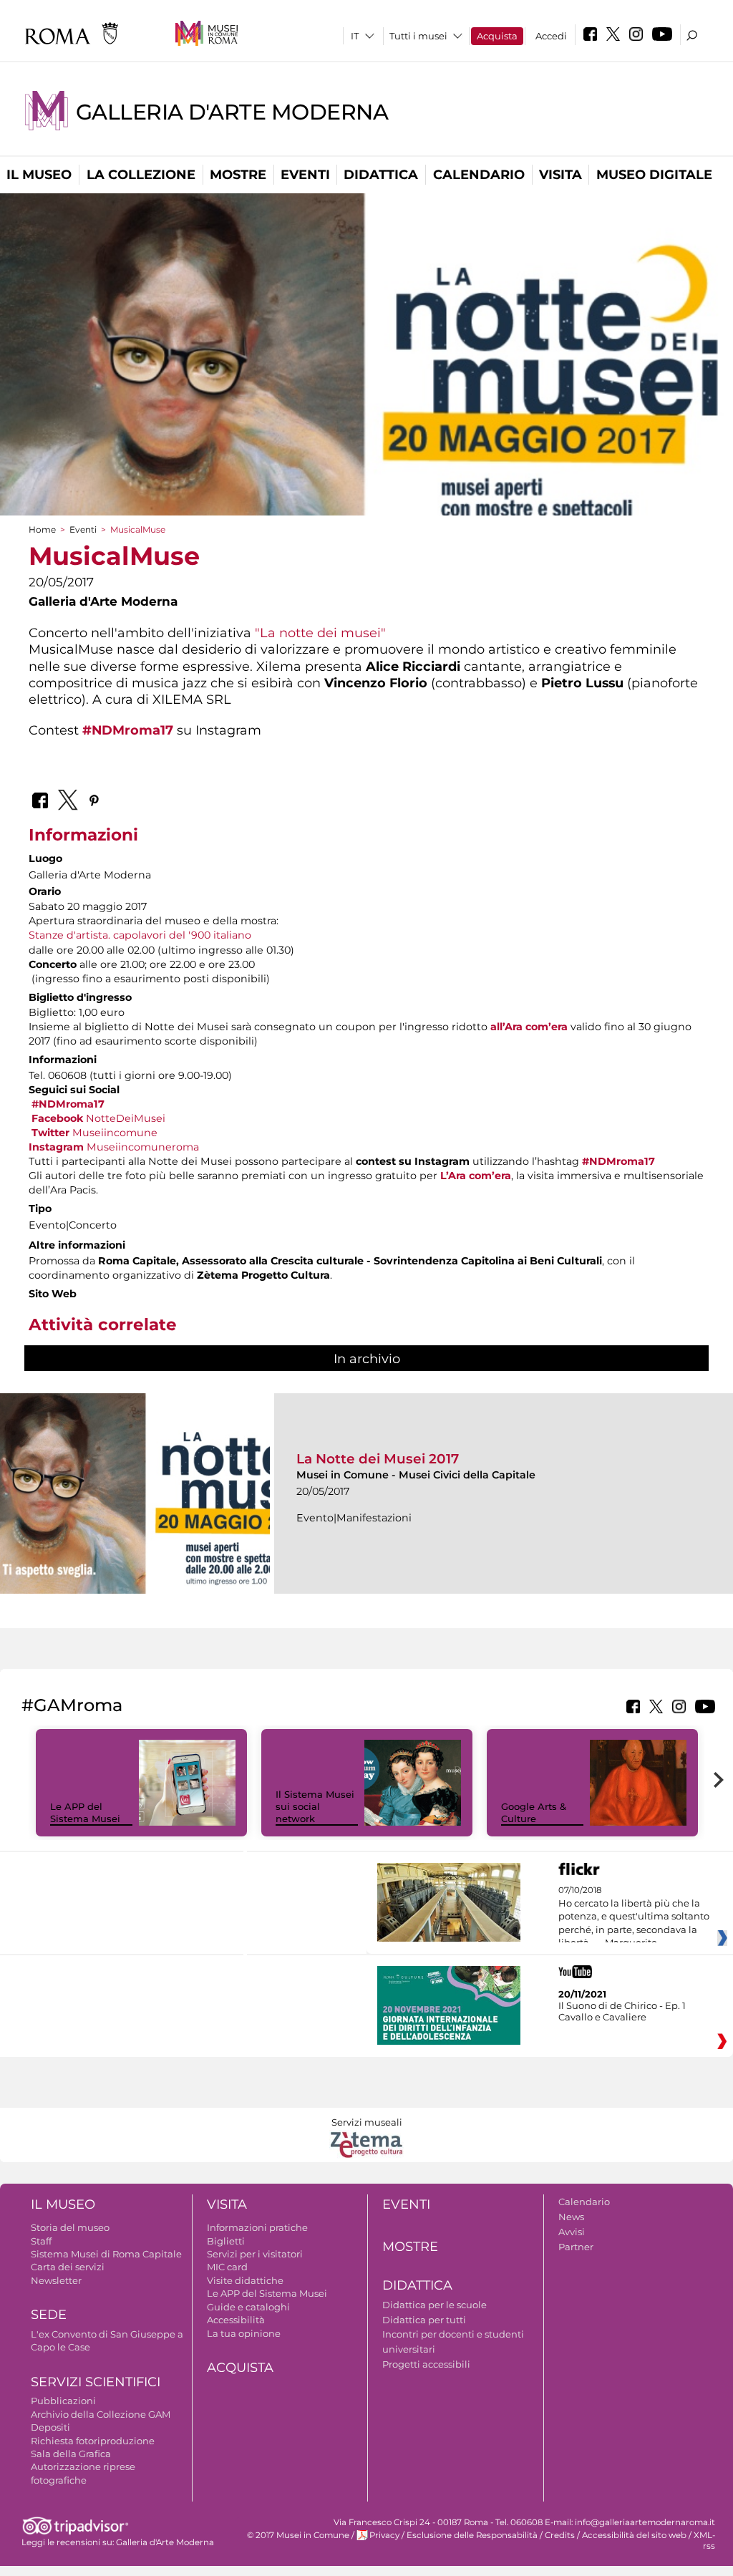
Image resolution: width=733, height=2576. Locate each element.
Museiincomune (94, 1133)
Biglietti (226, 2241)
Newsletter (56, 2280)
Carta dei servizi (68, 2267)
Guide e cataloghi (248, 2307)
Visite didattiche (245, 2280)
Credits (560, 2535)
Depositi (50, 2427)
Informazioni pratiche (257, 2227)
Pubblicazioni (63, 2401)
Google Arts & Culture (534, 1812)
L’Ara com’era (476, 1176)
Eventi (305, 175)
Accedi (551, 36)
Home (42, 529)
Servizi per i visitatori (255, 2254)
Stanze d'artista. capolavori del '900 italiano (140, 935)
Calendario (479, 175)
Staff (41, 2241)
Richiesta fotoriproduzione (93, 2441)
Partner (576, 2247)
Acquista (497, 36)
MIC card (227, 2267)
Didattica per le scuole (435, 2305)
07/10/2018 (634, 1917)
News (571, 2217)
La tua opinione (244, 2333)
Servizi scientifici (96, 2382)
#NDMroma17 (128, 730)
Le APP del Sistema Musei (85, 1812)
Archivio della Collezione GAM (101, 2414)
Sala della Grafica (71, 2454)
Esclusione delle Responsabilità (472, 2535)
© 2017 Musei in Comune (298, 2535)
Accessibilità (236, 2320)
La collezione (141, 175)
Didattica (381, 175)
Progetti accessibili (426, 2364)
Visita (560, 175)
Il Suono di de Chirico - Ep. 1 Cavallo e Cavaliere (622, 2011)
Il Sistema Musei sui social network (315, 1806)
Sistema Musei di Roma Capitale (106, 2254)
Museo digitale (654, 175)
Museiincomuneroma (114, 1147)
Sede (49, 2315)
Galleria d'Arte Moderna (232, 112)
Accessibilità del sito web (634, 2535)
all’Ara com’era (529, 1027)
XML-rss (704, 2541)
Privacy (384, 2535)
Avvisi (572, 2232)
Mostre (238, 175)
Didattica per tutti (424, 2320)
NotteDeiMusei (98, 1118)
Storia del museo (70, 2227)
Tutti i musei (418, 36)
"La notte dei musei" (320, 633)
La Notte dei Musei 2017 (378, 1459)
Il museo (39, 175)
